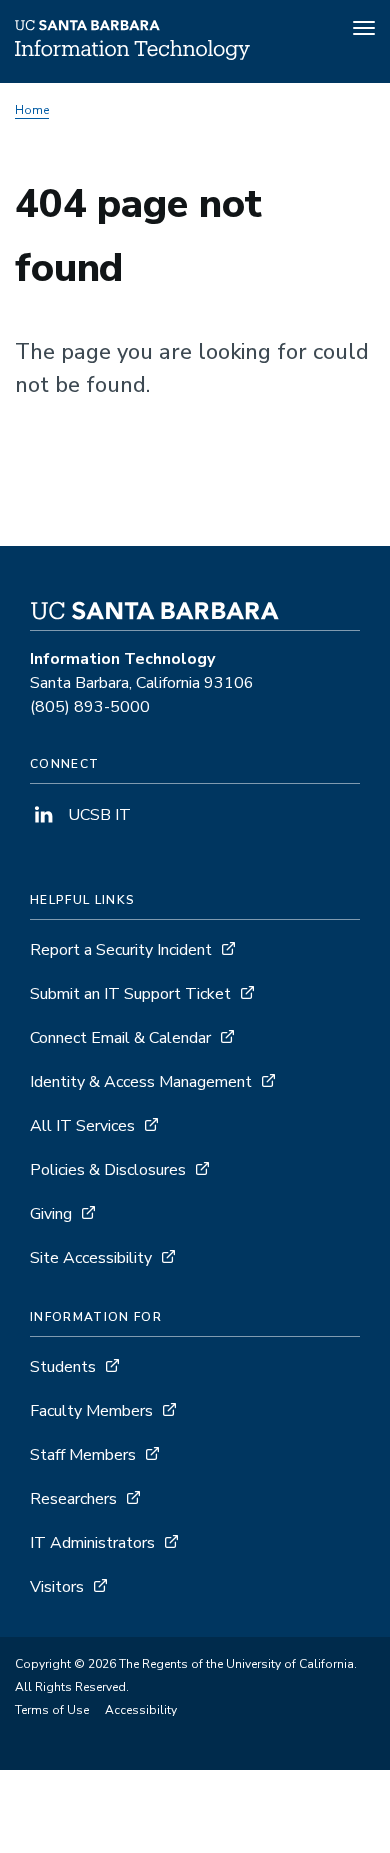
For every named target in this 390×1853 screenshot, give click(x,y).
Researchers (73, 1499)
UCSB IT (97, 815)
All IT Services (82, 1126)
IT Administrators (92, 1543)
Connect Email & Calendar (120, 1038)
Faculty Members (91, 1411)
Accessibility (141, 1710)
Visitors (57, 1587)
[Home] (132, 55)
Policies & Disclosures (108, 1170)
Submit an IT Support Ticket (130, 994)
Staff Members (83, 1455)
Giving (51, 1214)
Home (32, 110)
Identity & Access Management (141, 1082)
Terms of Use (52, 1710)
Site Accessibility (91, 1258)
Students (63, 1367)
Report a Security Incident (121, 950)
